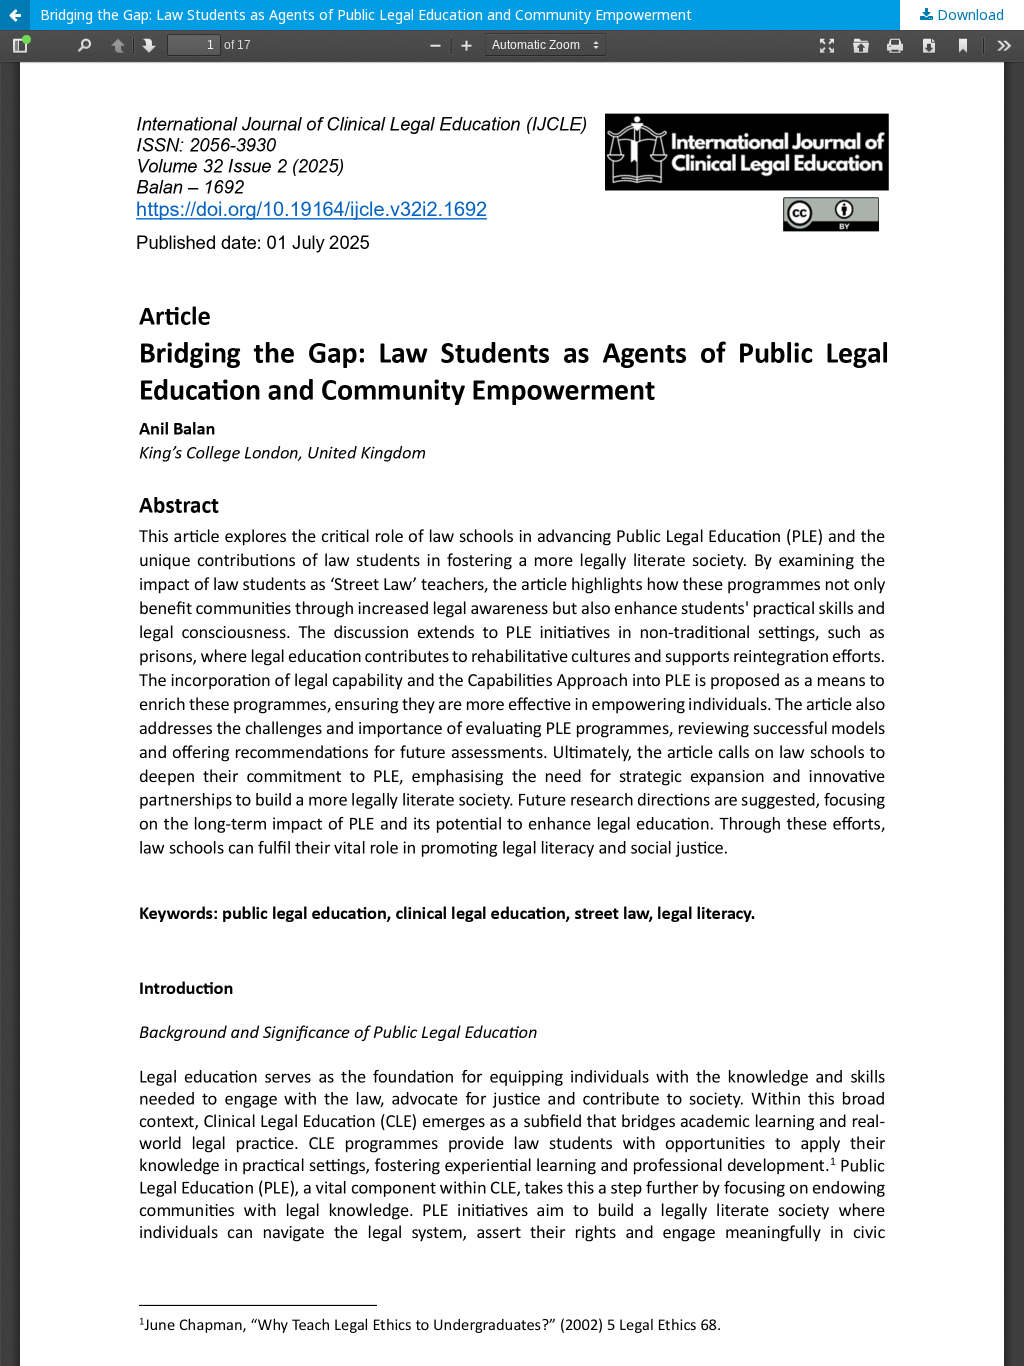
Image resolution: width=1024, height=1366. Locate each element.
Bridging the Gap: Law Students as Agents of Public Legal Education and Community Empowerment (366, 14)
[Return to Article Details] (15, 15)
